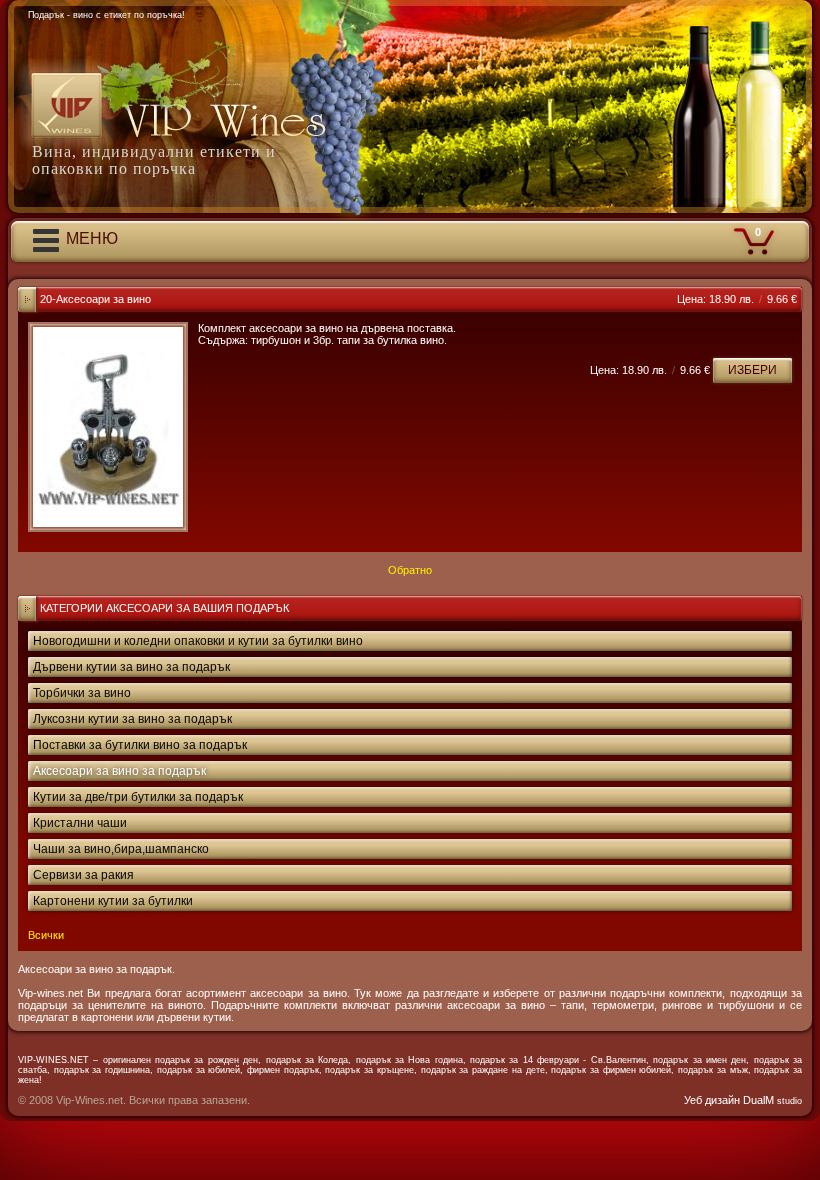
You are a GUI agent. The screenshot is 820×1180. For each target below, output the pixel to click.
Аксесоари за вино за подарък (119, 771)
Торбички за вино (82, 693)
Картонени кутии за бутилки (113, 901)
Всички (46, 935)
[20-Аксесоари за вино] (108, 427)
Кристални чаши (80, 823)
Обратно (410, 570)
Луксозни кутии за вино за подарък (132, 719)
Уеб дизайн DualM (743, 1100)
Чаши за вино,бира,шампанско (121, 849)
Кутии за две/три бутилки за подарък (138, 797)
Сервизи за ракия (83, 875)
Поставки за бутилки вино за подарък (140, 745)
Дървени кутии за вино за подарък (131, 667)
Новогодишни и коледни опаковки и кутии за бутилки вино (198, 641)
